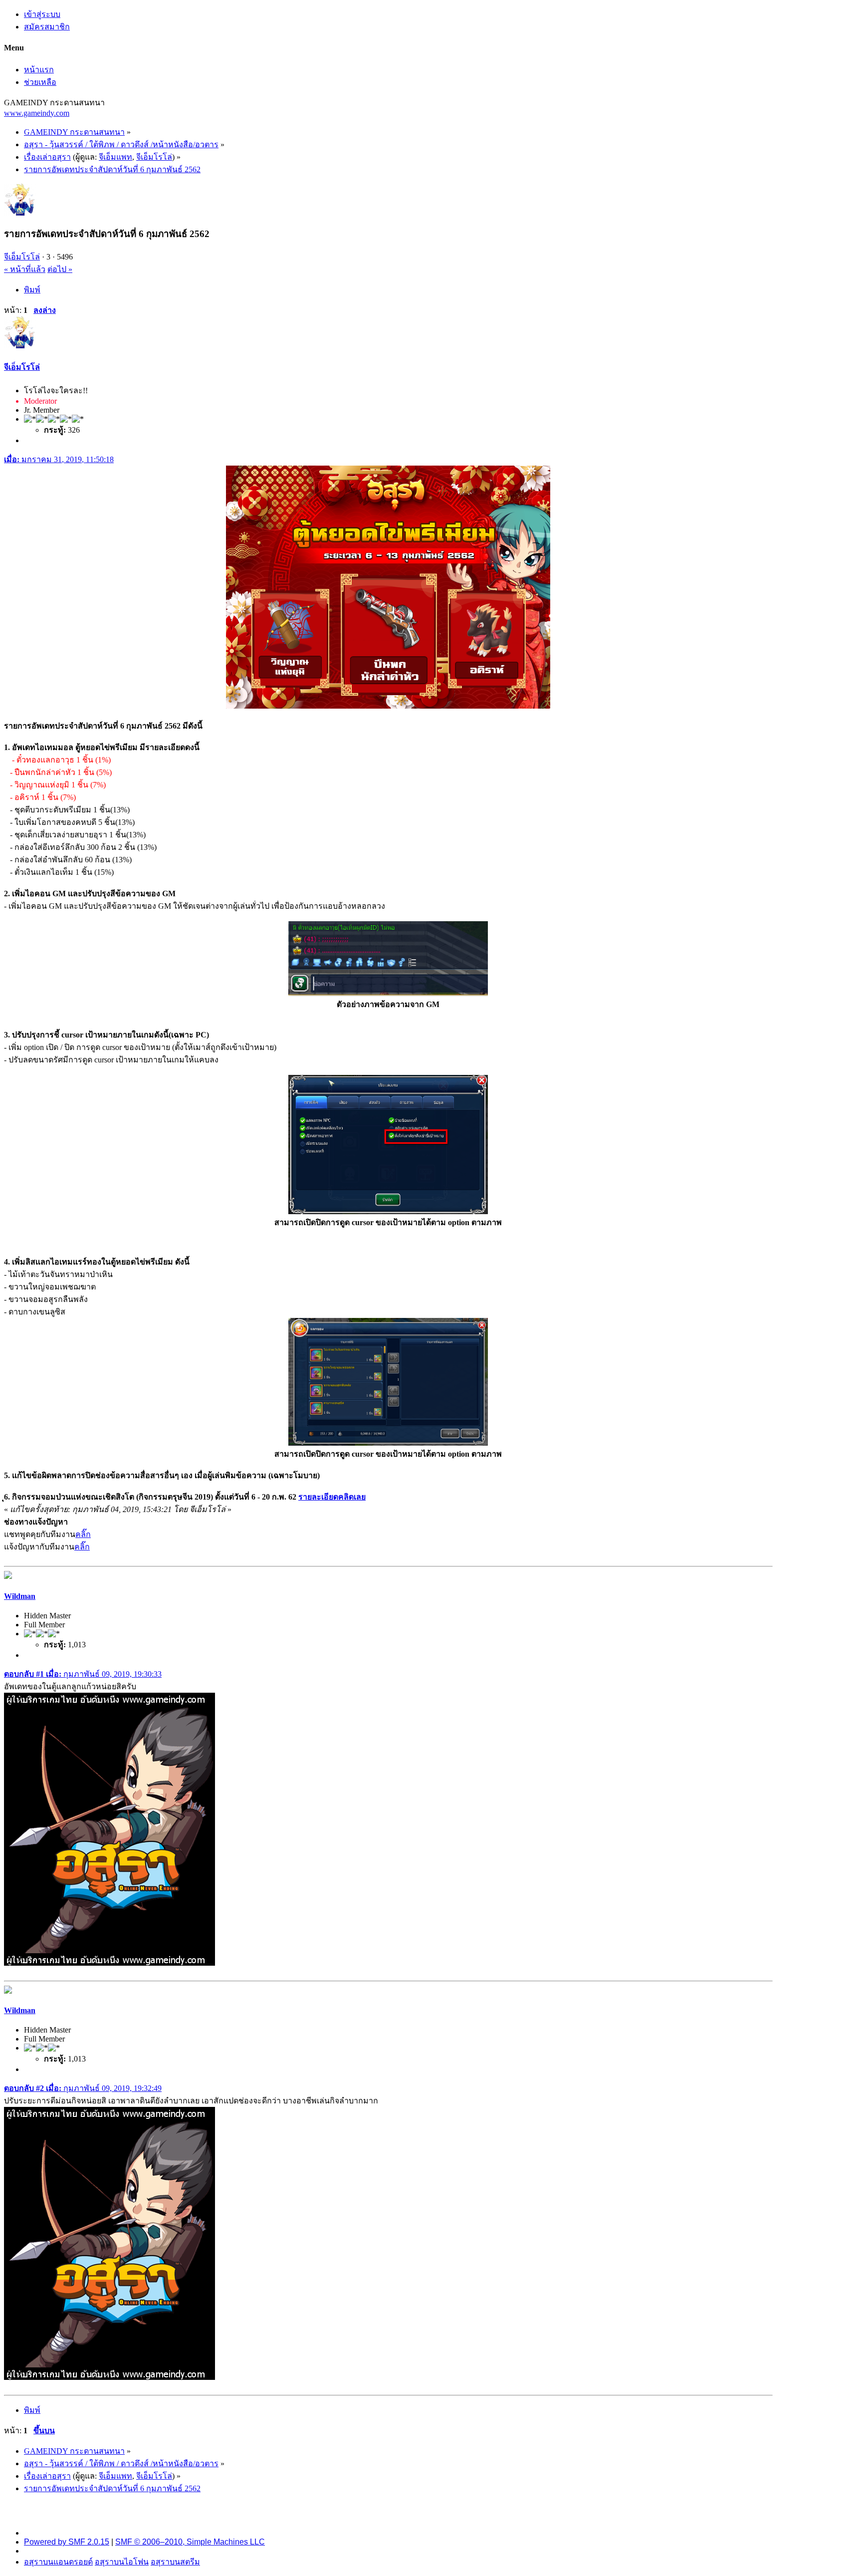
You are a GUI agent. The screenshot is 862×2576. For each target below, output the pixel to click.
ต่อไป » (60, 269)
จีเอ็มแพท (115, 157)
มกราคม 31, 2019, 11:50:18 (59, 459)
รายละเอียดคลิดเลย (332, 1497)
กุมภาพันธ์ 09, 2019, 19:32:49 (83, 2088)
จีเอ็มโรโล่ (154, 157)
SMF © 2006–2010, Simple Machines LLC (190, 2542)
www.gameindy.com (37, 113)
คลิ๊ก (83, 1534)
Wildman (20, 1596)
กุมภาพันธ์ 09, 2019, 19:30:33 (83, 1674)
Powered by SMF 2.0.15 (67, 2542)
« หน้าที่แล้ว (25, 269)
